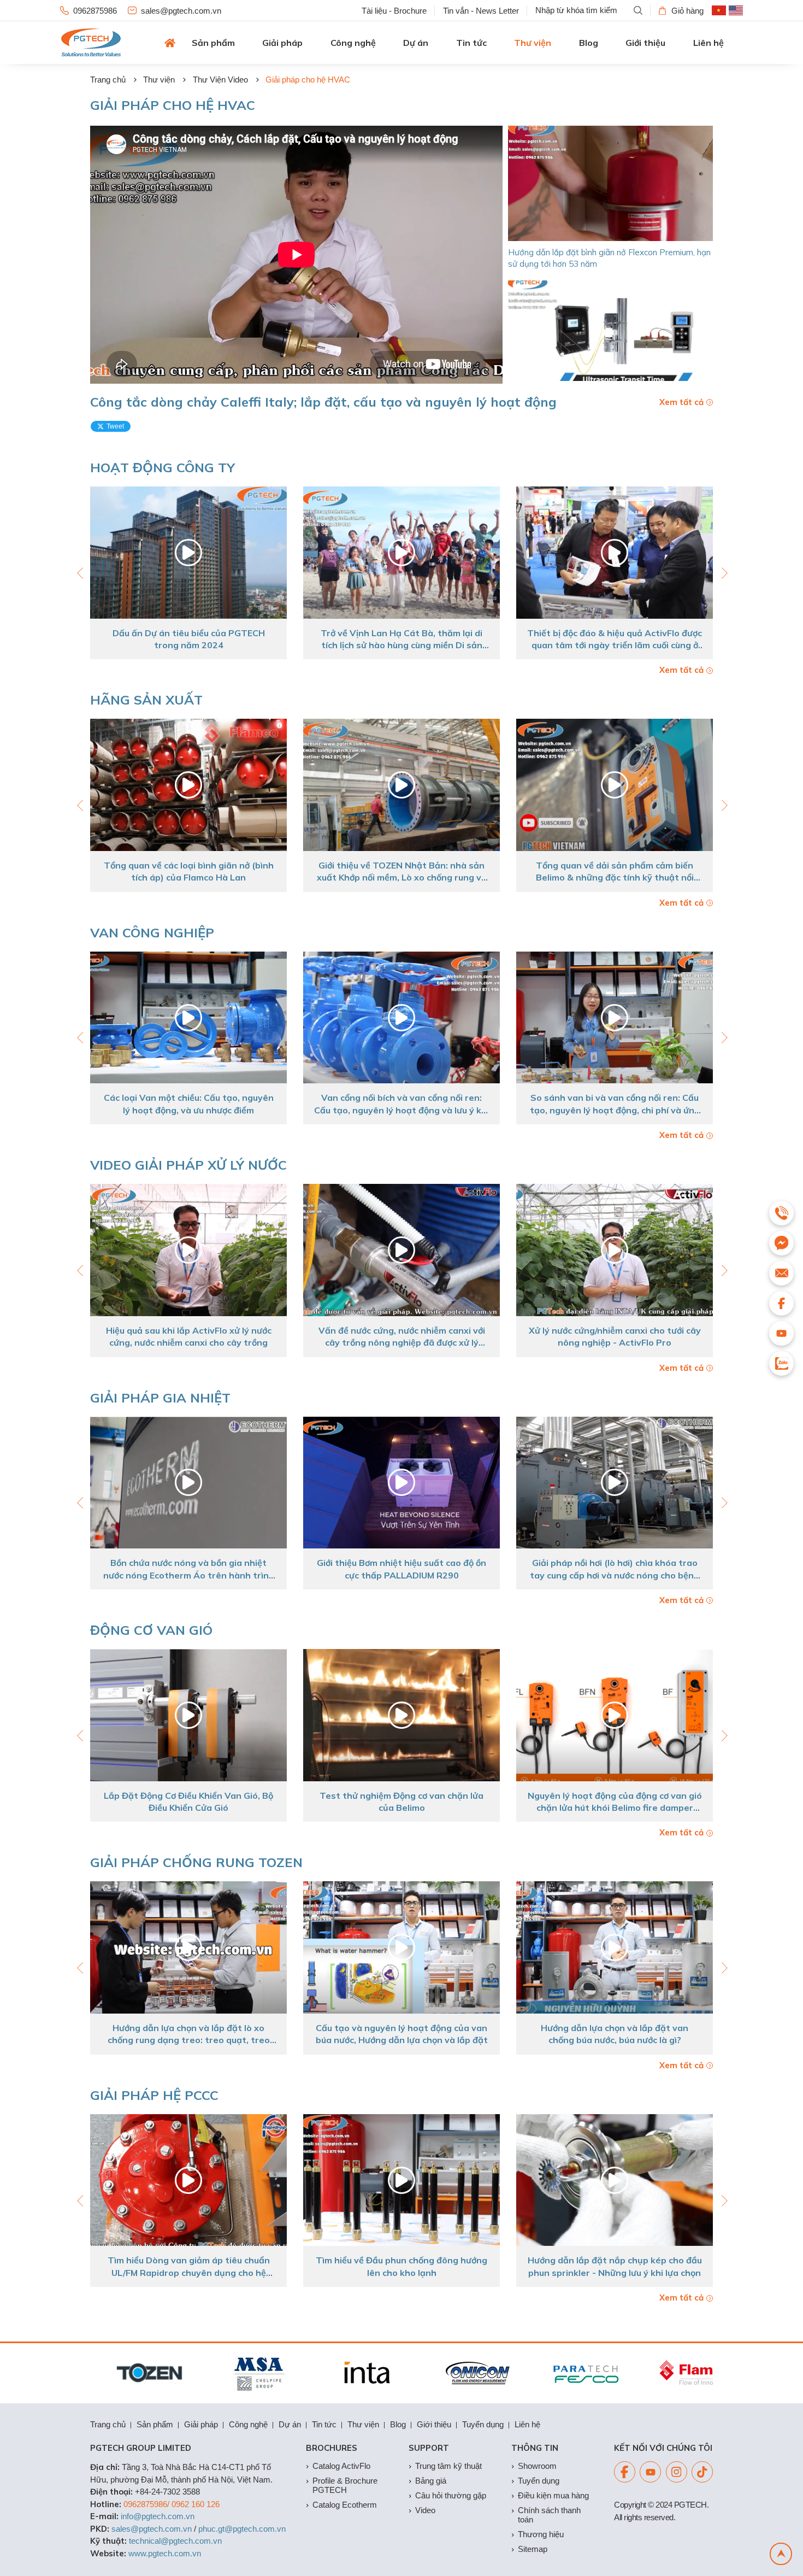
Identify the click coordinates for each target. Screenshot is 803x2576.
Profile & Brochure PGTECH (345, 2485)
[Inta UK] (309, 2373)
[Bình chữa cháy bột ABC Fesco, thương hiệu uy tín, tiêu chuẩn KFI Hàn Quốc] (615, 2180)
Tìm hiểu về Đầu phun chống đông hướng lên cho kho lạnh (188, 2266)
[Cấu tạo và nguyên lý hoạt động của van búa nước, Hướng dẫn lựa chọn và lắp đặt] (188, 1947)
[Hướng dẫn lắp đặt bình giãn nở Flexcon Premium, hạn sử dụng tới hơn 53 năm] (610, 183)
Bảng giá (431, 2481)
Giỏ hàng (687, 11)
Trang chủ (108, 80)
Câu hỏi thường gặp (451, 2495)
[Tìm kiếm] (638, 10)
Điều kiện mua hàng (553, 2495)
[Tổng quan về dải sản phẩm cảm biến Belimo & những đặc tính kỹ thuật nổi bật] (401, 785)
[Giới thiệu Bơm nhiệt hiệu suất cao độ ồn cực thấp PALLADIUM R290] (188, 1483)
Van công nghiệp (152, 932)
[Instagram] (677, 2472)
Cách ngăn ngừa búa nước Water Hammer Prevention (615, 2034)
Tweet (115, 426)
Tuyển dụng (483, 2424)
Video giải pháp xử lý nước (188, 1165)
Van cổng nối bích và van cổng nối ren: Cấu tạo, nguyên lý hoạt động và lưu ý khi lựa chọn (188, 1104)
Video (425, 2510)
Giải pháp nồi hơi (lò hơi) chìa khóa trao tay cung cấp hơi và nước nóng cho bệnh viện (401, 1569)
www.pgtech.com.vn (165, 2553)
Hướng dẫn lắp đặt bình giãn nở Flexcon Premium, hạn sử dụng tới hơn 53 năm (609, 258)
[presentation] (723, 573)
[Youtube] (650, 2472)
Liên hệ (708, 43)
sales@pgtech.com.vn (181, 11)
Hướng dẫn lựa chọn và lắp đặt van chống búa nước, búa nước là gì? (401, 2034)
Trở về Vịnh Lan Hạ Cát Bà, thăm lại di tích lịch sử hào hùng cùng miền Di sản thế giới (188, 639)
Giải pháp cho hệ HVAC (308, 80)
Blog (589, 43)
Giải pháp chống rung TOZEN (196, 1862)
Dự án (416, 43)
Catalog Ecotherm (345, 2505)
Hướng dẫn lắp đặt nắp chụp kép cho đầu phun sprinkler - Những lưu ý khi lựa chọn (402, 2266)
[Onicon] (418, 2373)
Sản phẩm (213, 43)
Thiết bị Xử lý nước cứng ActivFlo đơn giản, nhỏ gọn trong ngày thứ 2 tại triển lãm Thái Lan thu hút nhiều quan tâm (615, 639)
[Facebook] (625, 2472)
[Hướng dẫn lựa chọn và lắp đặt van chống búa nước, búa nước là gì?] (401, 1947)
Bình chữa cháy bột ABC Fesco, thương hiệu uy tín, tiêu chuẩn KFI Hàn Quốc (615, 2266)
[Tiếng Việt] (719, 10)
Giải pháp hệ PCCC (154, 2095)
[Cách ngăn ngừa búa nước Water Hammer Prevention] (615, 1947)
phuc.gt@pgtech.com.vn (242, 2529)
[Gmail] (781, 1273)
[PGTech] (91, 43)
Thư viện (533, 43)
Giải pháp (282, 43)
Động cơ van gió (151, 1630)
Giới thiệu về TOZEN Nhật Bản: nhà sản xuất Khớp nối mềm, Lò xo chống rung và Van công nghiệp (189, 872)
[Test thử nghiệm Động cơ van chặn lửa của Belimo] (188, 1715)
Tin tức (471, 43)
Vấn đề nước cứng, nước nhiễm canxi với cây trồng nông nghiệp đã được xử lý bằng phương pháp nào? (189, 1337)
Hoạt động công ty (163, 467)
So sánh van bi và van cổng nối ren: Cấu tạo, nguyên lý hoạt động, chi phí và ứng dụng (402, 1104)
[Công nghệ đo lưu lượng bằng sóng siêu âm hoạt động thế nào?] (610, 338)
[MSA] (200, 2373)
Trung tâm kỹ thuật (448, 2466)
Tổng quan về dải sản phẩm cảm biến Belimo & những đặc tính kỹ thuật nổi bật (402, 872)
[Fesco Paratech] (527, 2373)
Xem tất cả (681, 402)
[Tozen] (90, 2373)
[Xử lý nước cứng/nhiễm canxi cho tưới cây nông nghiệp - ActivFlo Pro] (401, 1250)
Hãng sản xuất (146, 700)
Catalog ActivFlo (341, 2466)
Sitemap (533, 2549)
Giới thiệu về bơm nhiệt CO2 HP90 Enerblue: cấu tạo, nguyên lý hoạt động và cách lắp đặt (615, 1569)
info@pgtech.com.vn (158, 2516)
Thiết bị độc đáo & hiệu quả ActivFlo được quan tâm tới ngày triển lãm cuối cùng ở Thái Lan (401, 639)
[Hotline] (781, 1213)
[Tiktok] (702, 2472)
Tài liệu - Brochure (394, 11)
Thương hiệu (541, 2534)
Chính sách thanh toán (549, 2515)
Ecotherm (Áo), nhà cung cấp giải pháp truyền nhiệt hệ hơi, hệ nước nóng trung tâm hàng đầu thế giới (615, 872)
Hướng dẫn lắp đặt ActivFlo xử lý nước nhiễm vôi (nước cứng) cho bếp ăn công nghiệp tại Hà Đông (615, 1337)
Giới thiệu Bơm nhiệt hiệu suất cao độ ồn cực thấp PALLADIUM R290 (188, 1569)
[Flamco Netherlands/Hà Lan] (637, 2373)
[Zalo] (781, 1363)
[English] (736, 10)
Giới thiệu (645, 43)
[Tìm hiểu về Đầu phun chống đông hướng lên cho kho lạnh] (188, 2180)
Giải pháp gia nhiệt (160, 1398)
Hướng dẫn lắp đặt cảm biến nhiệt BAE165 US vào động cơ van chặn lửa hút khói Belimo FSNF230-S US (615, 1802)
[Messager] (781, 1243)
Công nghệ (353, 43)
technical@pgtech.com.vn (175, 2541)
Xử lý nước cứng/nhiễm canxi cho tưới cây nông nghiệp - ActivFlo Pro (402, 1336)
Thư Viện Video (220, 80)
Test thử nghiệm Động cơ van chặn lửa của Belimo (188, 1802)
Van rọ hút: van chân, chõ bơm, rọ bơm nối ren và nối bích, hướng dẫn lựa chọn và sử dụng (615, 1104)
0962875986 (95, 11)
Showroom (537, 2466)
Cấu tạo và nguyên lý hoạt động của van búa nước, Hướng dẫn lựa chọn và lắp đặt (189, 2034)
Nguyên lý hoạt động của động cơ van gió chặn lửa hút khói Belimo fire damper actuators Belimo (402, 1802)
